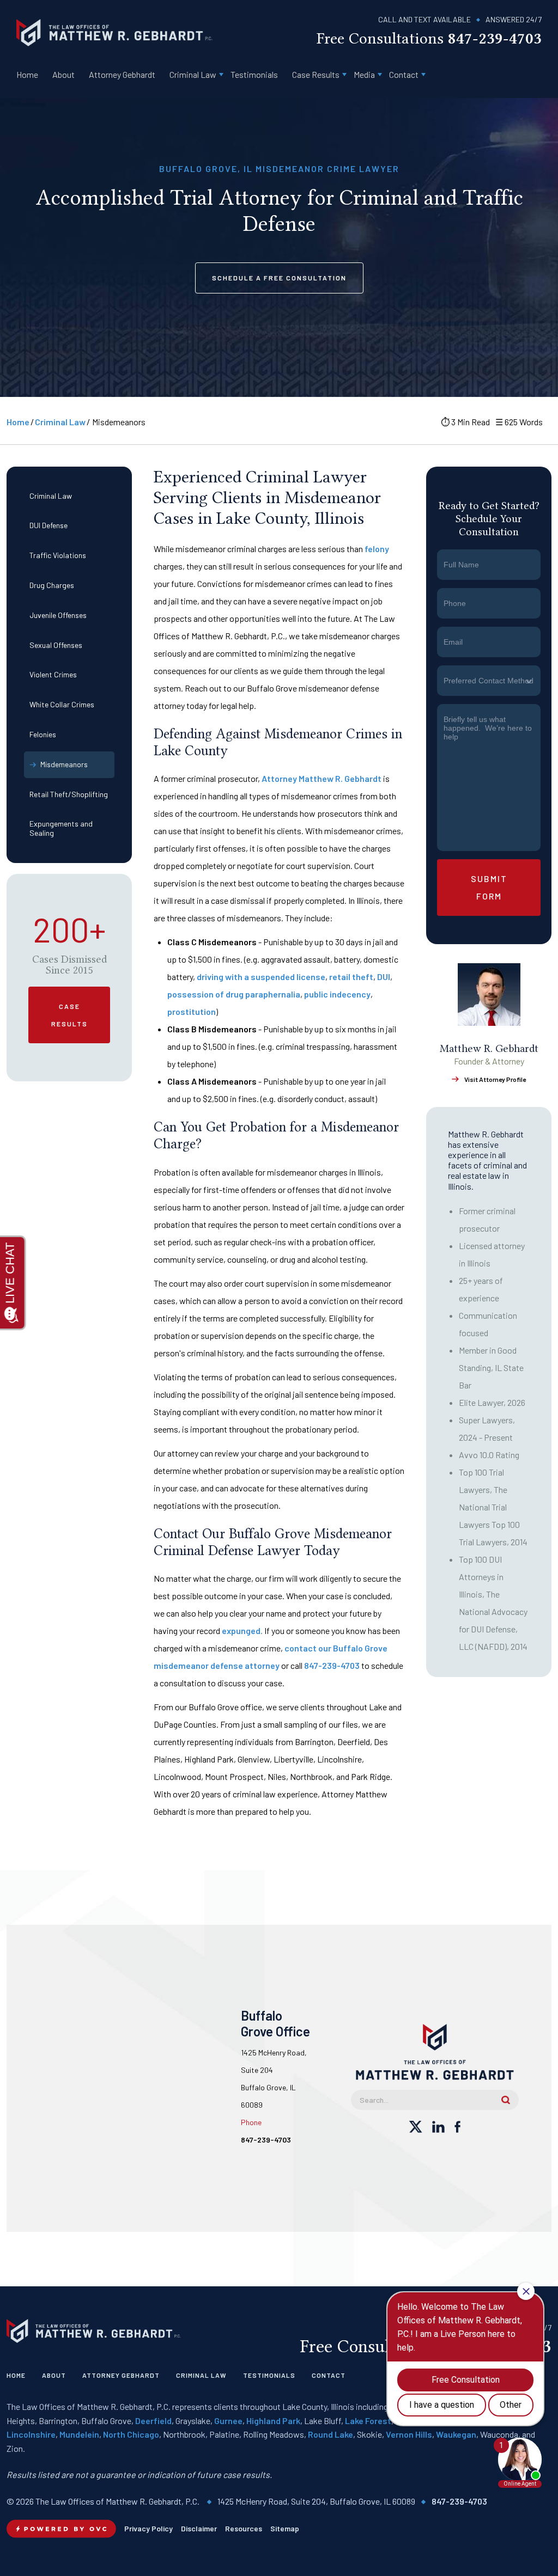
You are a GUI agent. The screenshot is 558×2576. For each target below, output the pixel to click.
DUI (384, 977)
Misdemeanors (64, 764)
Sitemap (285, 2528)
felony (377, 549)
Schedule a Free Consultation (279, 278)
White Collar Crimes (62, 704)
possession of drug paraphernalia (234, 994)
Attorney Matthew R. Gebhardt (322, 778)
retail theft (351, 977)
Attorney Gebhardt (122, 74)
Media (364, 74)
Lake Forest (368, 2421)
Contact (404, 74)
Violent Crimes (53, 674)
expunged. (242, 1630)
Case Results (316, 74)
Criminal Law (193, 74)
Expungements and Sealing (61, 828)
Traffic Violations (58, 555)
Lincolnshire (31, 2434)
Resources (244, 2528)
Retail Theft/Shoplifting (69, 794)
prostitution (192, 1011)
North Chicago (131, 2434)
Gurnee (228, 2421)
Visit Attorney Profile (495, 1079)
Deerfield (153, 2421)
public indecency (337, 994)
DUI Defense (48, 525)
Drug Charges (52, 585)
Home (27, 74)
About (63, 74)
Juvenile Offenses (58, 615)
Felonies (43, 734)
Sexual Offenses (56, 645)
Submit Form (489, 887)
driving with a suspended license (261, 977)
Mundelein (79, 2434)
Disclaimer (199, 2528)
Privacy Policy (148, 2528)
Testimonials (254, 74)
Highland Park (273, 2421)
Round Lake (330, 2434)
